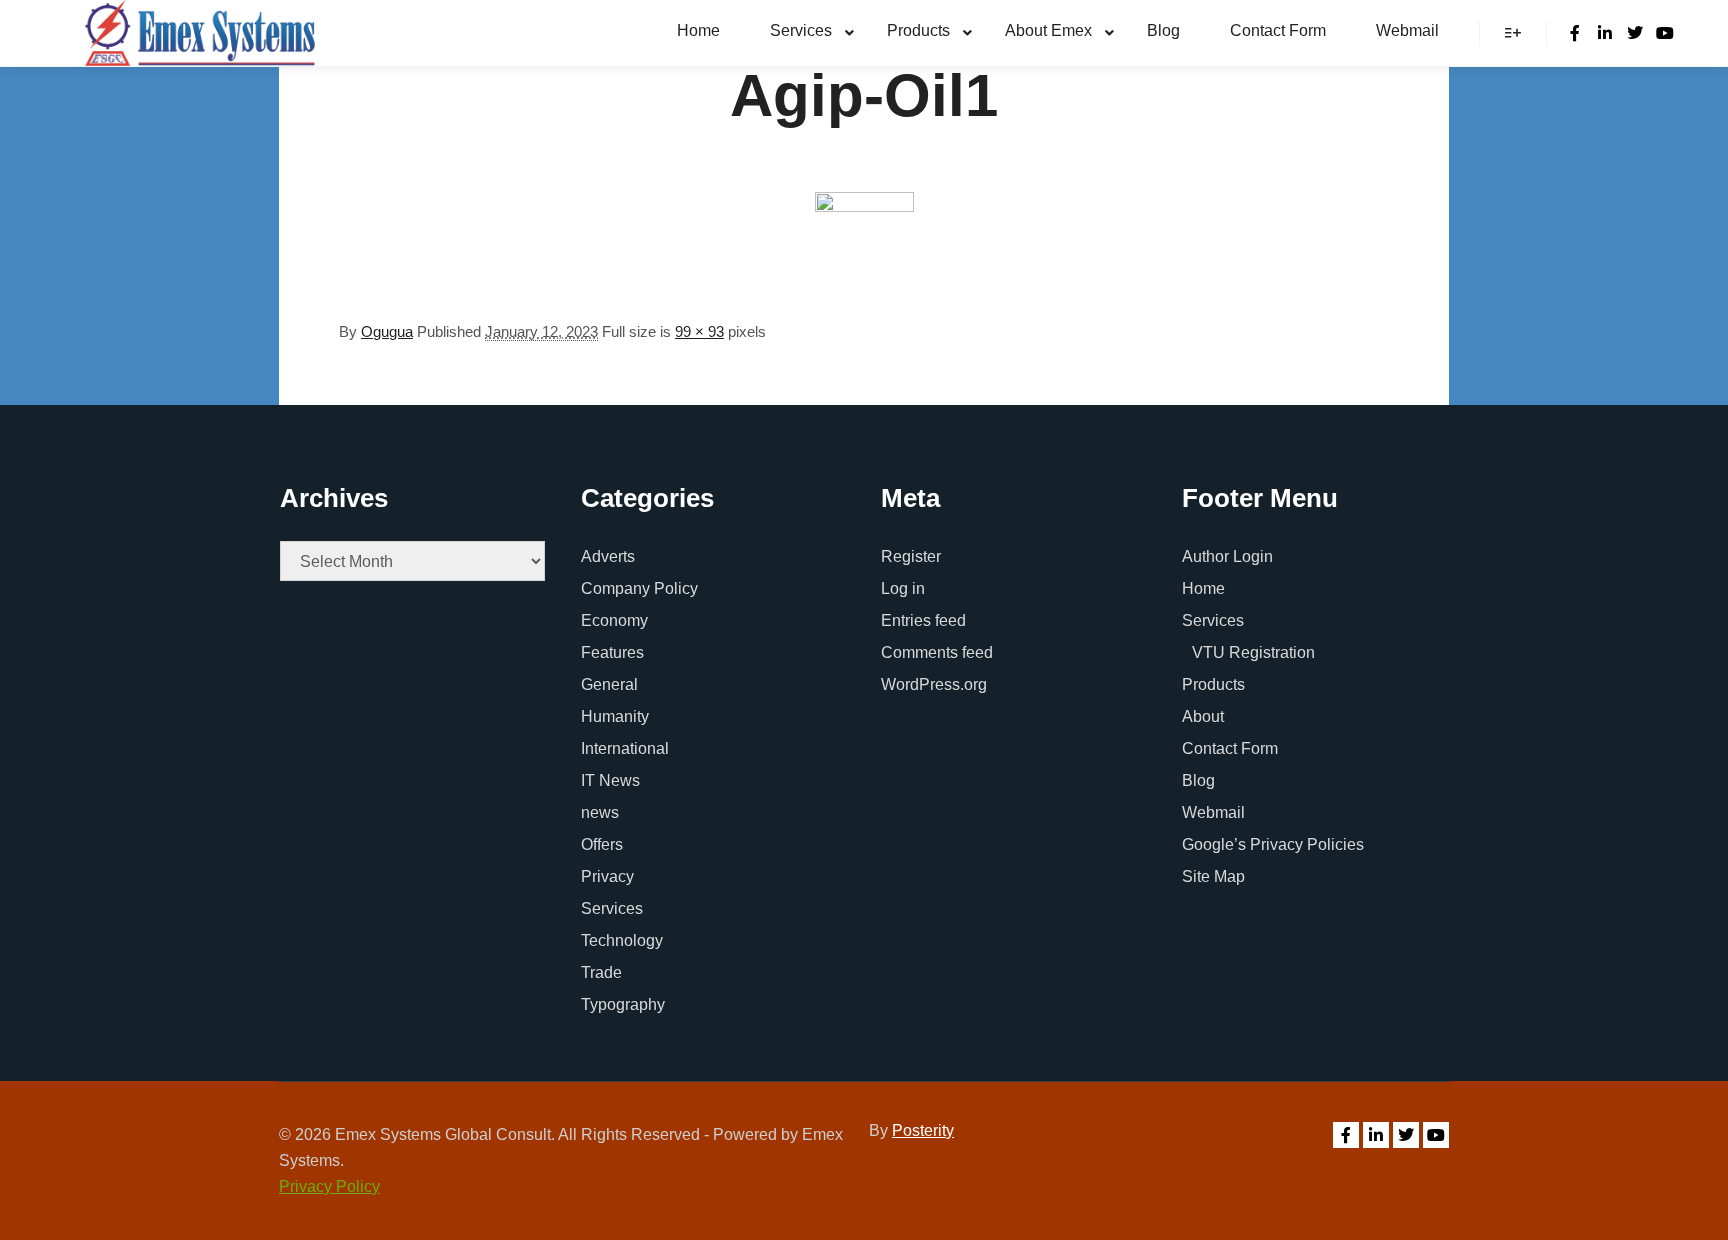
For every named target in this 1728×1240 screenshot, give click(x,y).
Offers (602, 844)
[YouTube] (1665, 33)
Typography (623, 1004)
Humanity (615, 716)
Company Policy (639, 588)
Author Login (1227, 556)
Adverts (608, 556)
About (1203, 716)
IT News (610, 780)
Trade (601, 972)
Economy (614, 620)
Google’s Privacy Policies (1273, 844)
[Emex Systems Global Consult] (200, 33)
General (609, 684)
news (600, 812)
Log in (903, 588)
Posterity (923, 1130)
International (625, 748)
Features (612, 652)
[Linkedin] (1605, 33)
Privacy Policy (329, 1186)
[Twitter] (1635, 33)
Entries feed (923, 620)
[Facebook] (1575, 33)
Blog (1198, 780)
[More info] (1513, 33)
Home (1203, 588)
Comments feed (937, 652)
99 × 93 (699, 331)
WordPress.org (934, 684)
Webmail (1213, 812)
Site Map (1213, 876)
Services (612, 908)
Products (1213, 684)
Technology (622, 940)
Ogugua (387, 331)
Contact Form (1230, 748)
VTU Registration (1253, 652)
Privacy (607, 876)
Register (911, 556)
